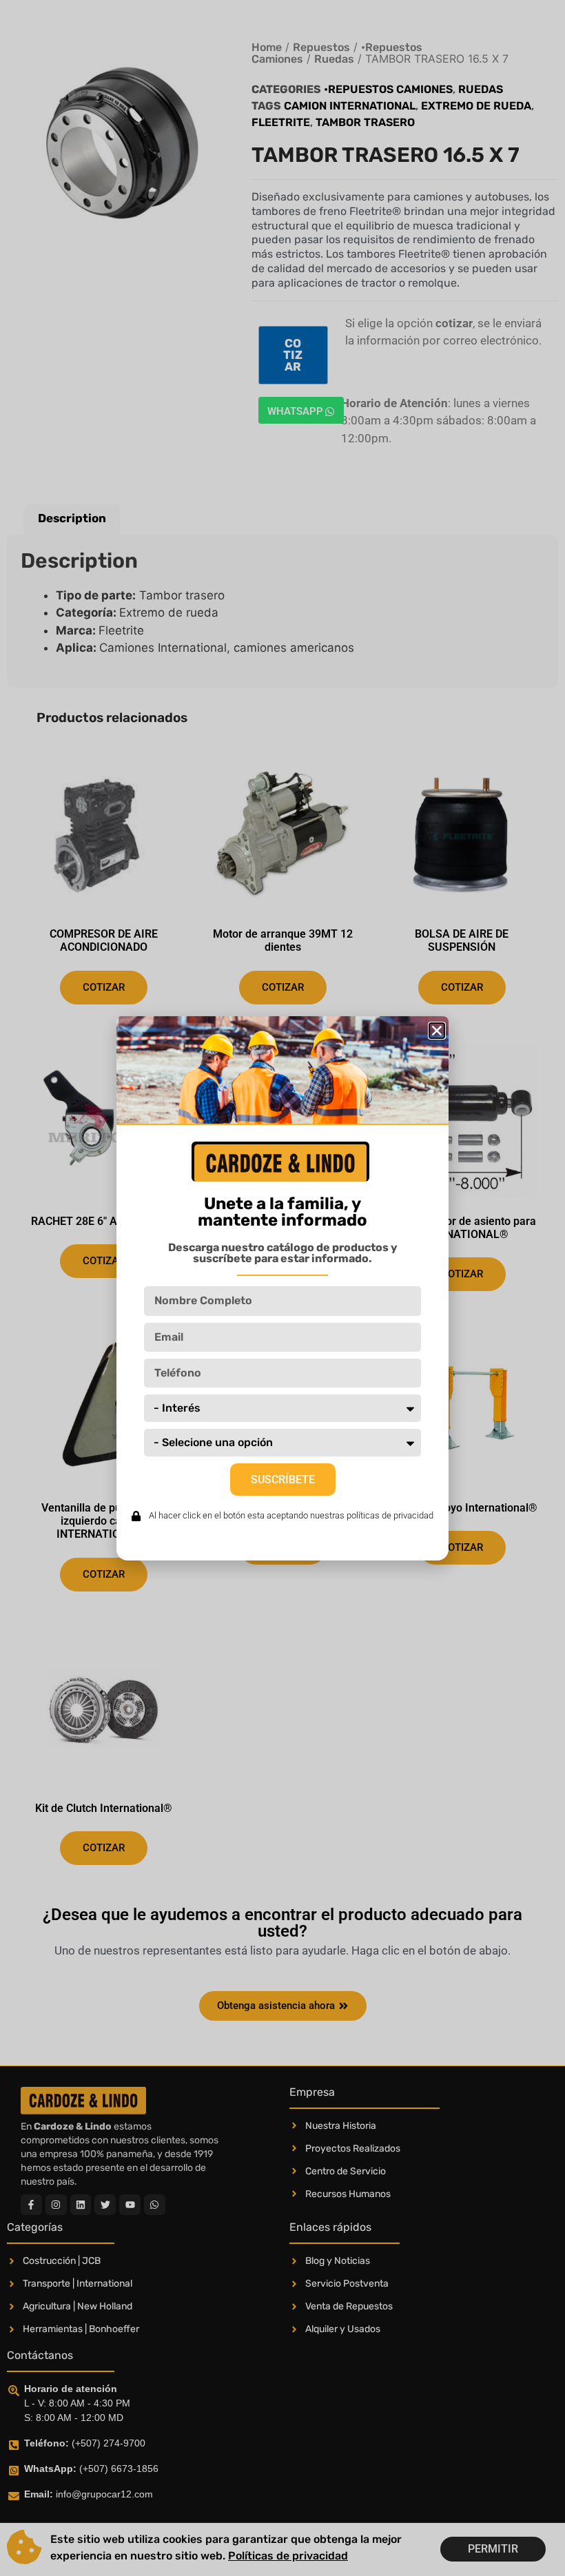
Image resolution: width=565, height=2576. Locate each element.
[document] (282, 1288)
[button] (437, 1031)
